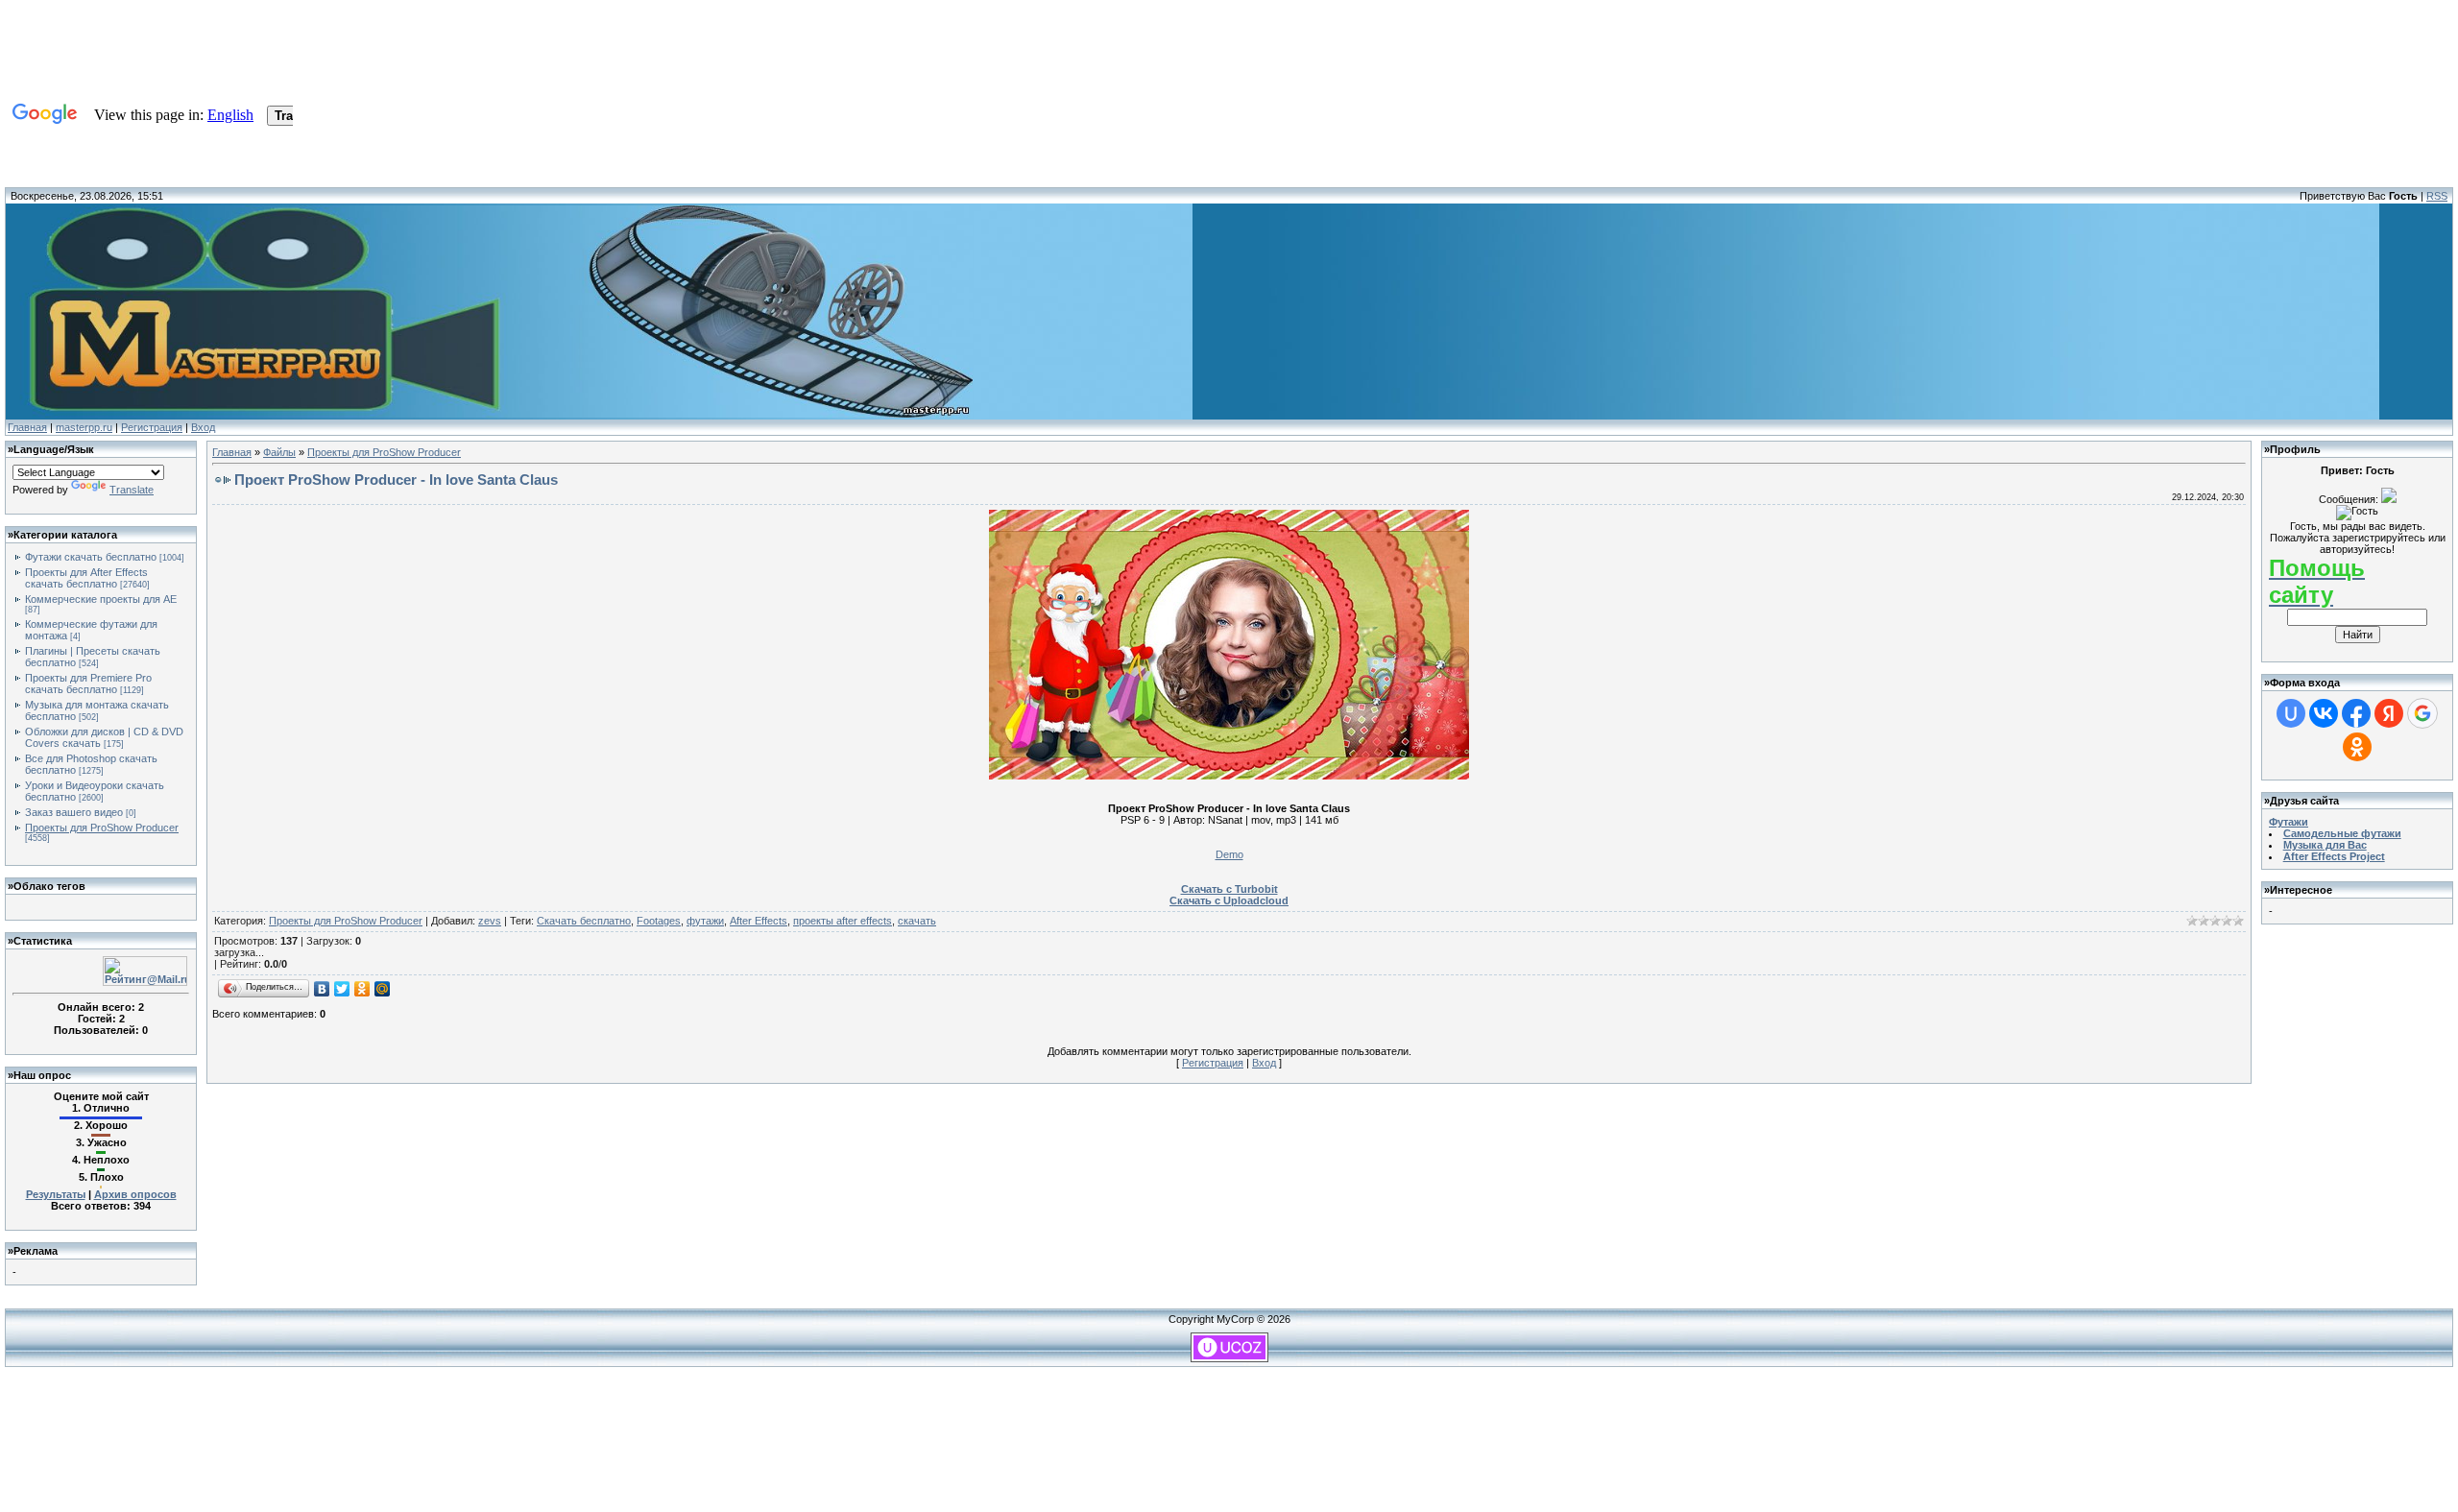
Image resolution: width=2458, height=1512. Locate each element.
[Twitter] (342, 989)
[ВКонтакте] (322, 989)
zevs (490, 921)
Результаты (56, 1194)
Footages (659, 921)
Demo (1229, 854)
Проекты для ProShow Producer (102, 828)
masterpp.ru (84, 427)
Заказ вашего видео (74, 812)
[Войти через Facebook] (2356, 713)
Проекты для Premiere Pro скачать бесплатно (88, 684)
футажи (705, 921)
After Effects (759, 921)
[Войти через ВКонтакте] (2324, 713)
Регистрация (152, 427)
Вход (203, 427)
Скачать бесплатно (584, 921)
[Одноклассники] (362, 989)
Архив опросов (135, 1194)
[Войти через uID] (2291, 713)
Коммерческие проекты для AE (101, 599)
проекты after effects (843, 921)
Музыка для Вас (2325, 845)
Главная (27, 427)
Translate (132, 490)
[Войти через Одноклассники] (2357, 747)
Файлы (279, 452)
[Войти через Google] (2422, 713)
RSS (2437, 196)
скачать (917, 921)
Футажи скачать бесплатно (91, 557)
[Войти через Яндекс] (2389, 713)
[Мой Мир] (383, 989)
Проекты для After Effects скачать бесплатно (86, 578)
